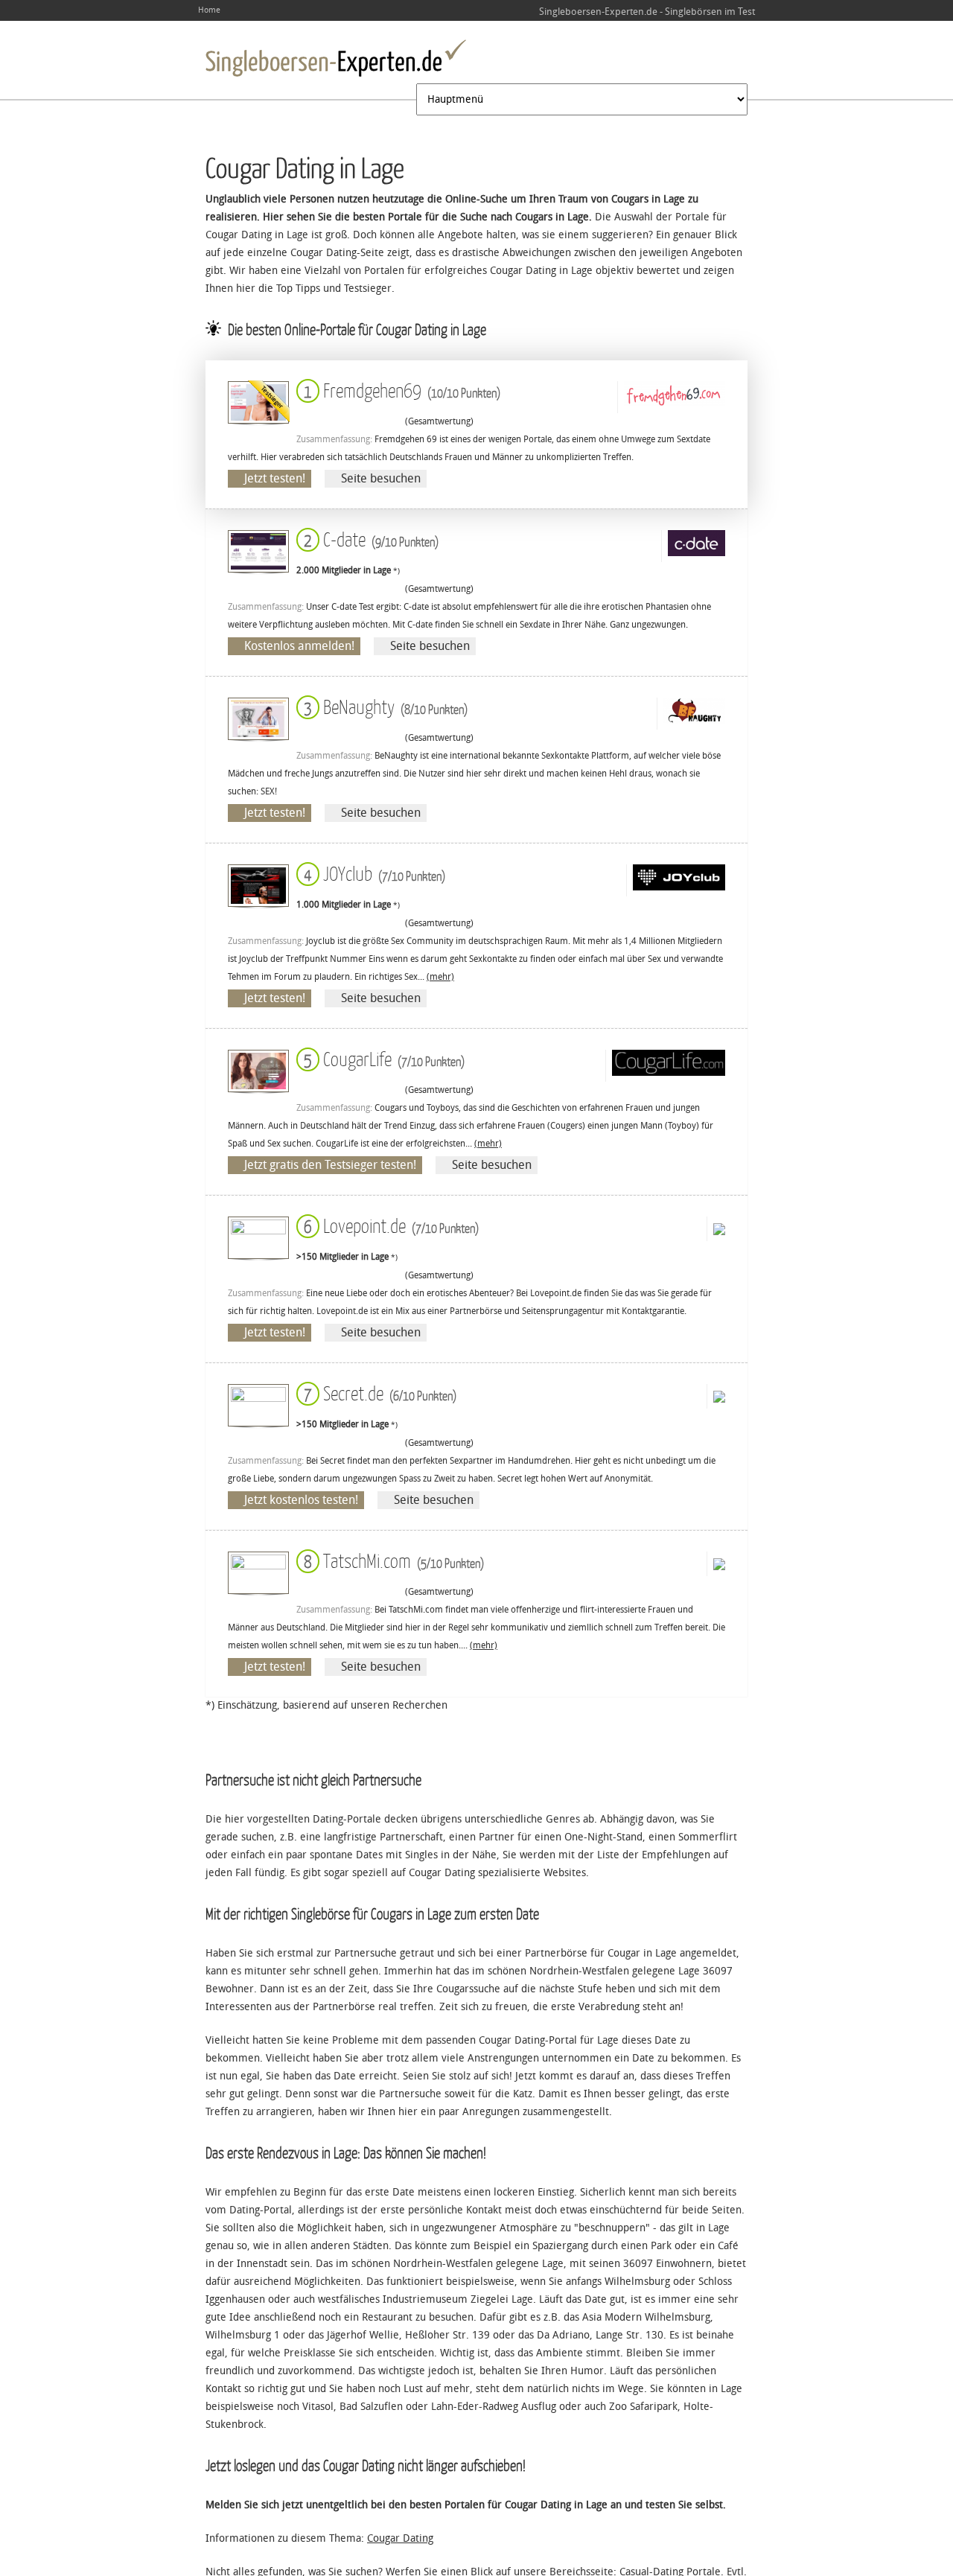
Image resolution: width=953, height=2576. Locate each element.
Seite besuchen (381, 478)
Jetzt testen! (275, 478)
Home (209, 10)
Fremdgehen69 (399, 390)
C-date (368, 539)
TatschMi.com (391, 1560)
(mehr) (440, 977)
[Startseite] (336, 58)
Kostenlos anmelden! (299, 646)
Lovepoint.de (388, 1225)
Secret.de (377, 1393)
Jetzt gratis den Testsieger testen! (330, 1165)
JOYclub (372, 873)
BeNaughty (383, 706)
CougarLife (381, 1058)
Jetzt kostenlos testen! (301, 1500)
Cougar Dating (400, 2538)
